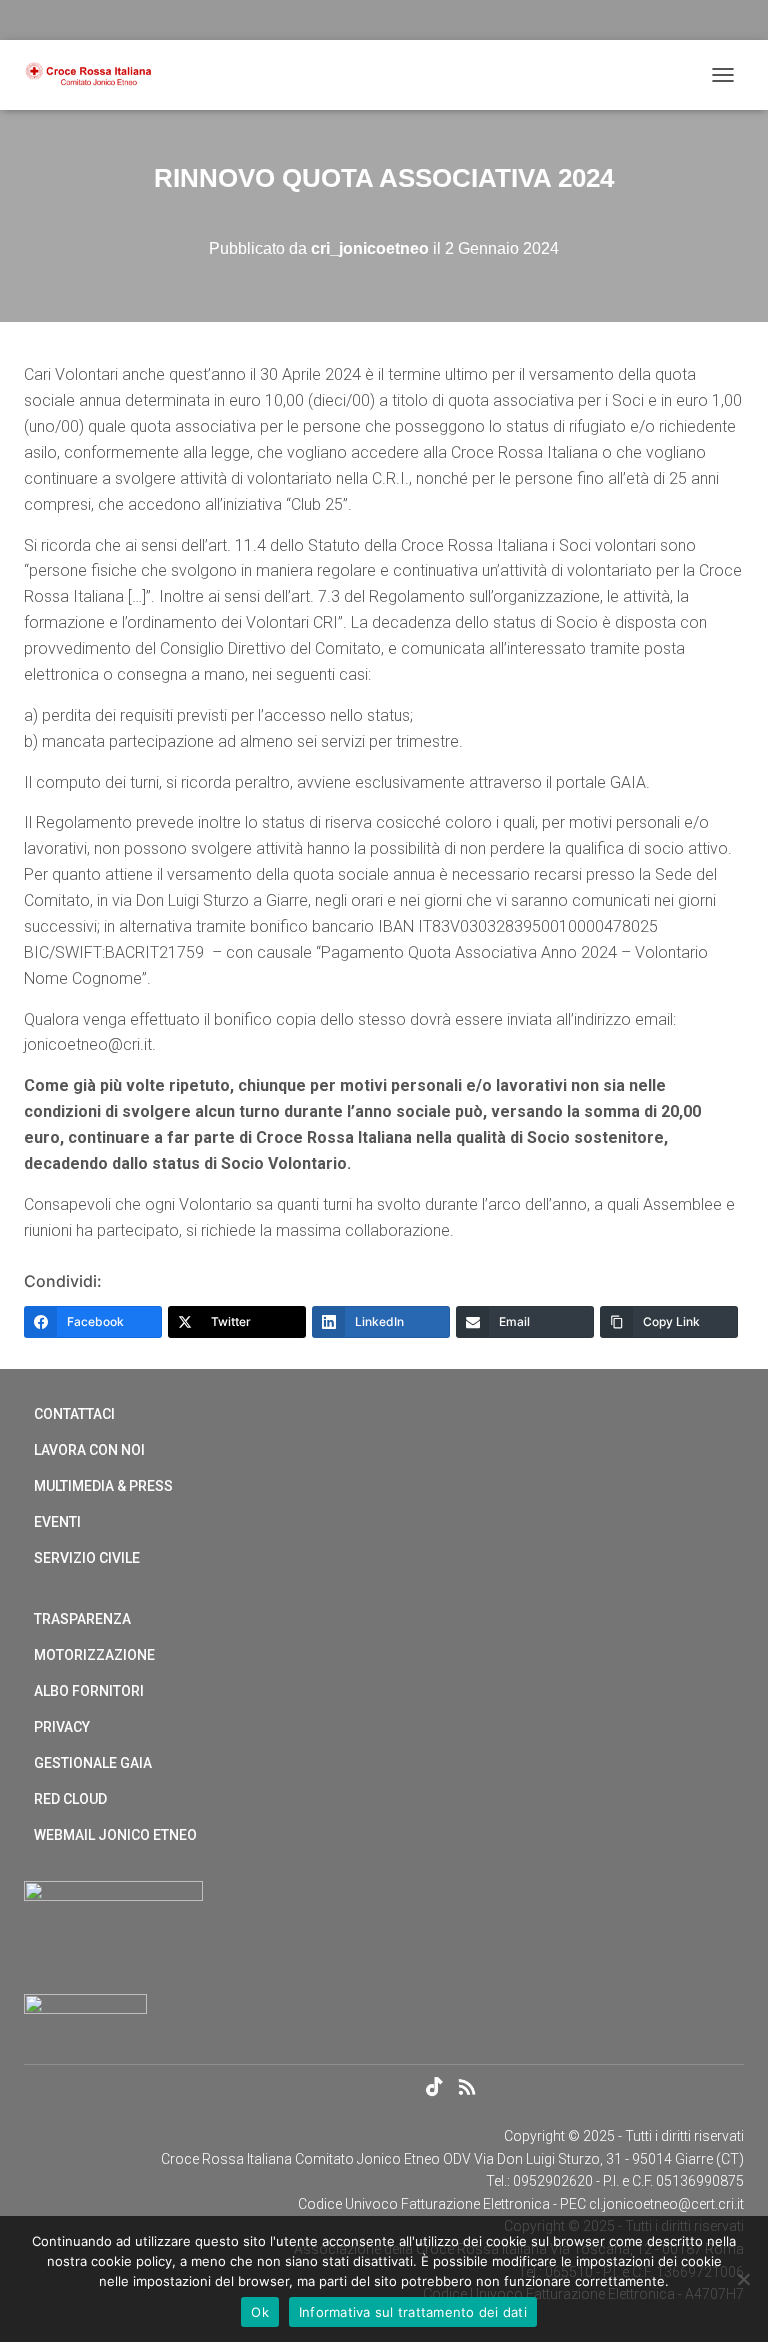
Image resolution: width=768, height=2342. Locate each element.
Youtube (401, 2088)
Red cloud (70, 1799)
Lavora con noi (89, 1450)
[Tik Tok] (436, 2089)
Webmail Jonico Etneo (115, 1835)
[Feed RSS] (472, 2089)
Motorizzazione (94, 1655)
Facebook (296, 2088)
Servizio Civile (87, 1558)
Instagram (366, 2088)
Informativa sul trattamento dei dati (413, 2312)
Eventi (57, 1522)
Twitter (331, 2088)
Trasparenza (82, 1619)
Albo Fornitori (89, 1691)
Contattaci (74, 1414)
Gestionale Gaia (93, 1763)
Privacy (62, 1727)
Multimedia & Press (103, 1486)
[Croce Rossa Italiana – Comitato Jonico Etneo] (96, 75)
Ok (260, 2312)
